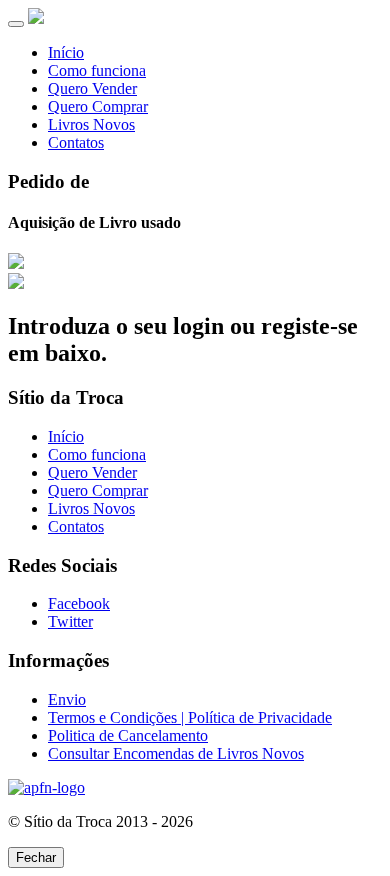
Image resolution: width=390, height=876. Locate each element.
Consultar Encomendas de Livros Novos (176, 753)
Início (66, 52)
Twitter (70, 621)
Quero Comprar (98, 106)
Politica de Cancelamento (128, 735)
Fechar (36, 857)
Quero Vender (92, 88)
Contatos (76, 142)
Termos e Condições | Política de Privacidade (190, 717)
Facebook (79, 603)
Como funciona (97, 70)
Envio (67, 699)
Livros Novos (91, 124)
